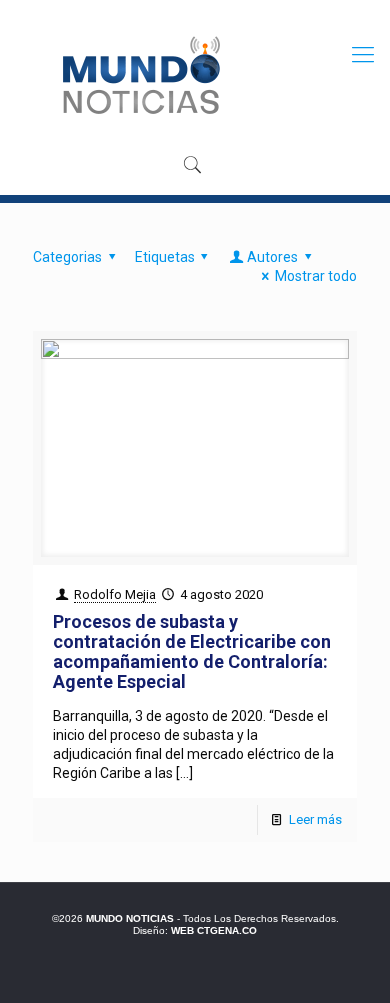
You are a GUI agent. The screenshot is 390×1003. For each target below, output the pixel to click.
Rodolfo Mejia (115, 594)
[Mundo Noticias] (139, 75)
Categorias (67, 257)
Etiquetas (165, 257)
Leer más (315, 819)
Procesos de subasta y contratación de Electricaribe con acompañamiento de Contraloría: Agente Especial (192, 651)
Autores (272, 257)
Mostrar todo (316, 276)
